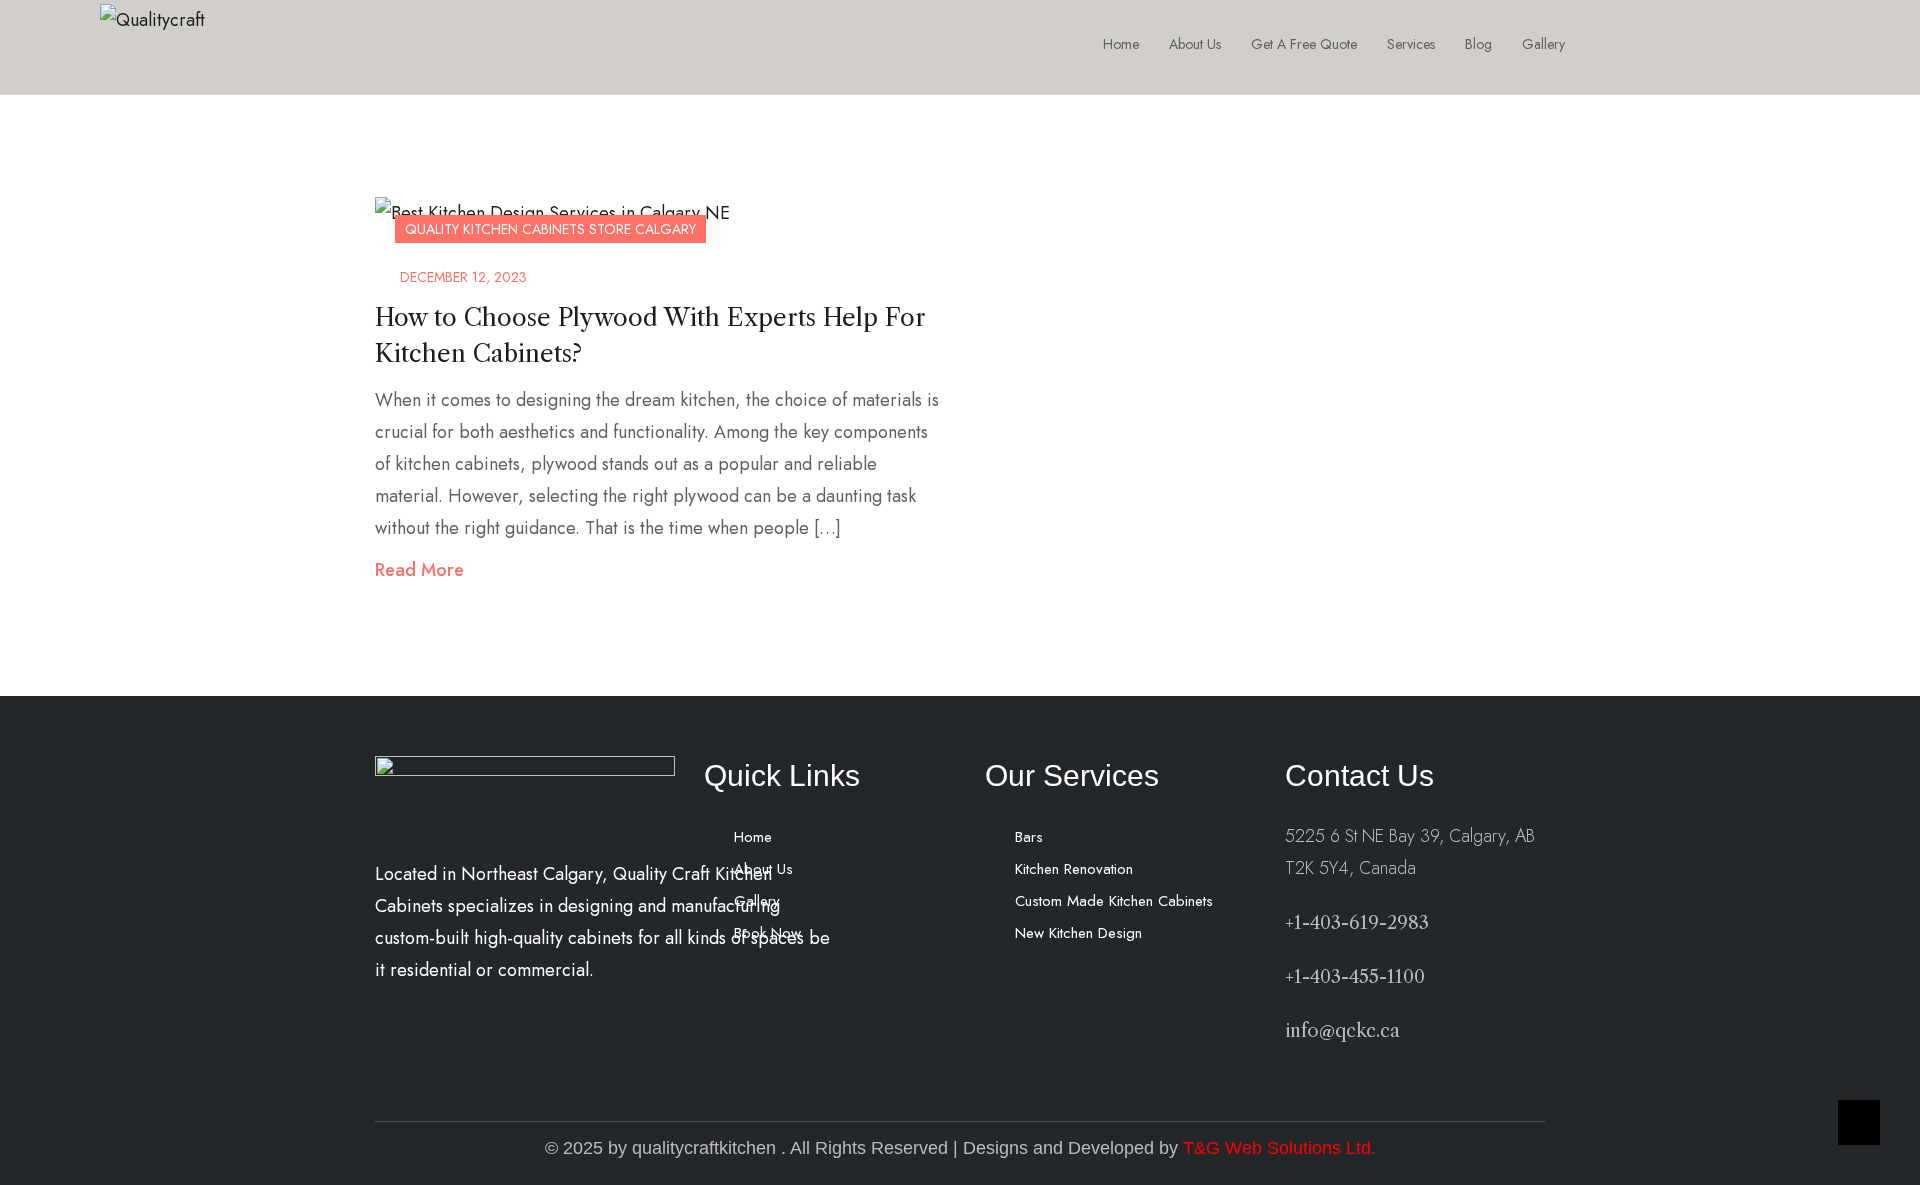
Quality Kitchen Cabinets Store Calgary (550, 229)
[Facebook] (1640, 44)
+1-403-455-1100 (1355, 977)
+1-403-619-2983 (1357, 923)
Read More (419, 570)
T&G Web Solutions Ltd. (1279, 1148)
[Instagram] (1685, 44)
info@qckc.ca (1342, 1031)
